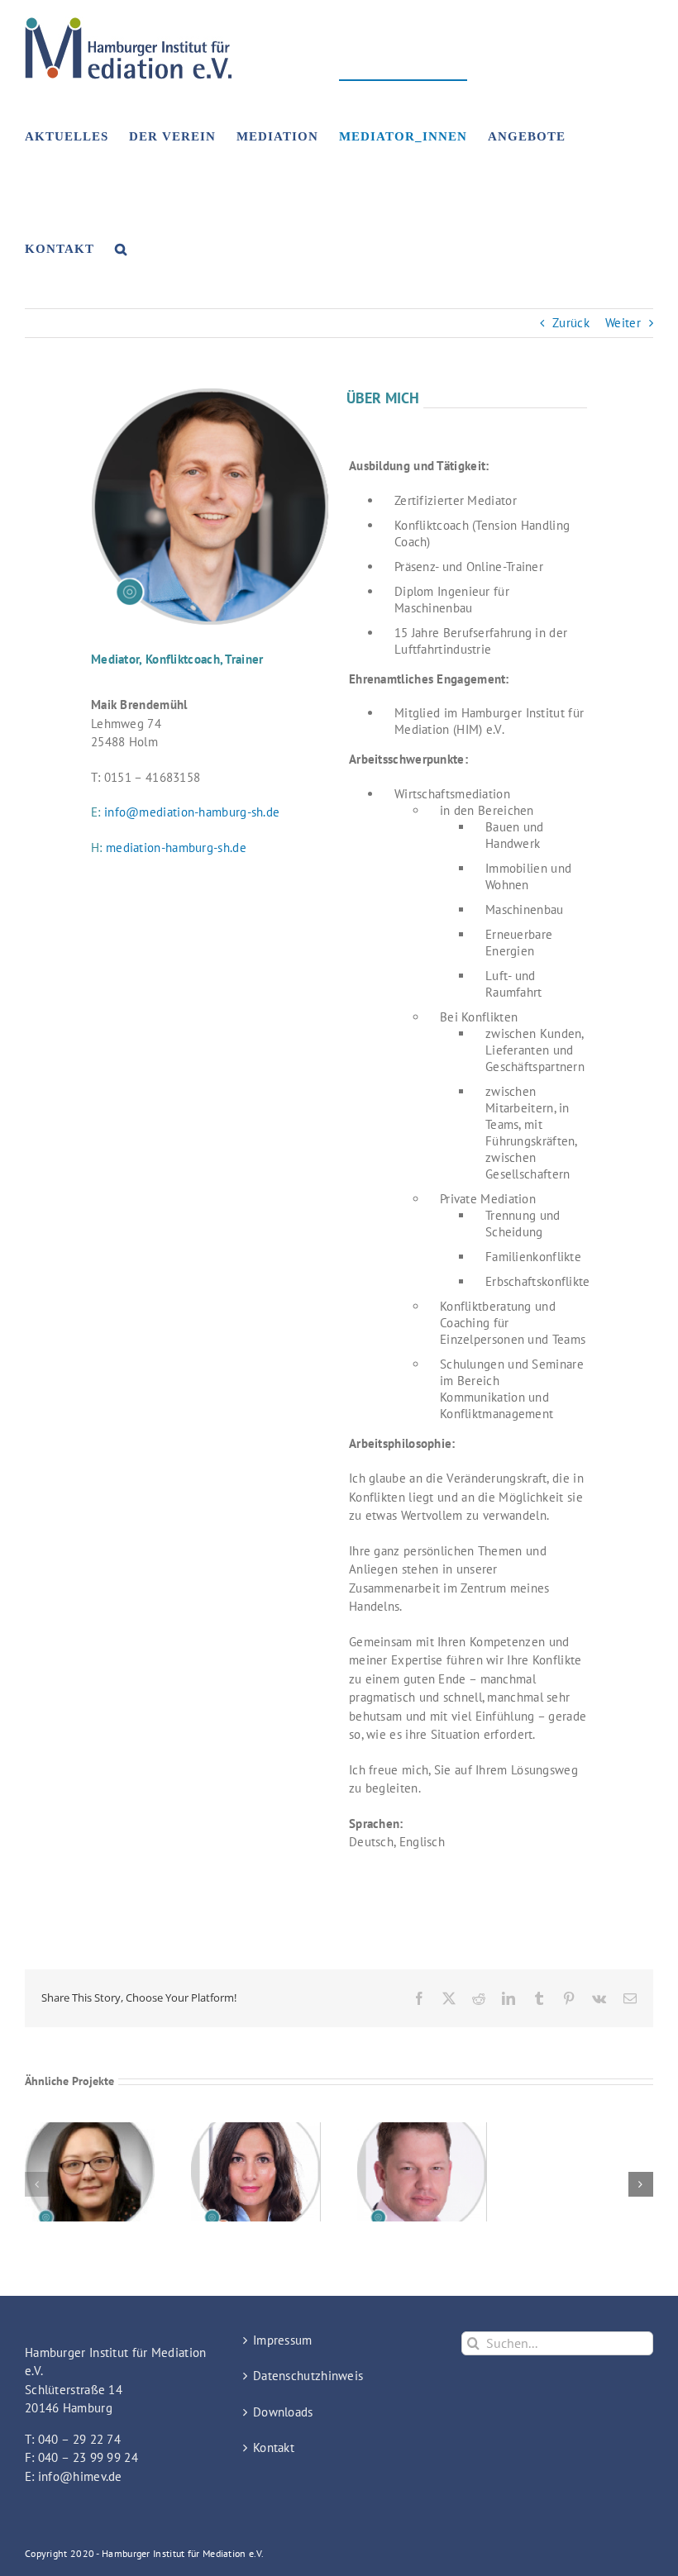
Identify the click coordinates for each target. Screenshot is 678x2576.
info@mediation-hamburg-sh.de (192, 812)
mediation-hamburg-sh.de (176, 848)
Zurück (571, 323)
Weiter (623, 323)
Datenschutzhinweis (308, 2376)
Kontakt (274, 2447)
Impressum (283, 2340)
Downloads (283, 2412)
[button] (121, 248)
